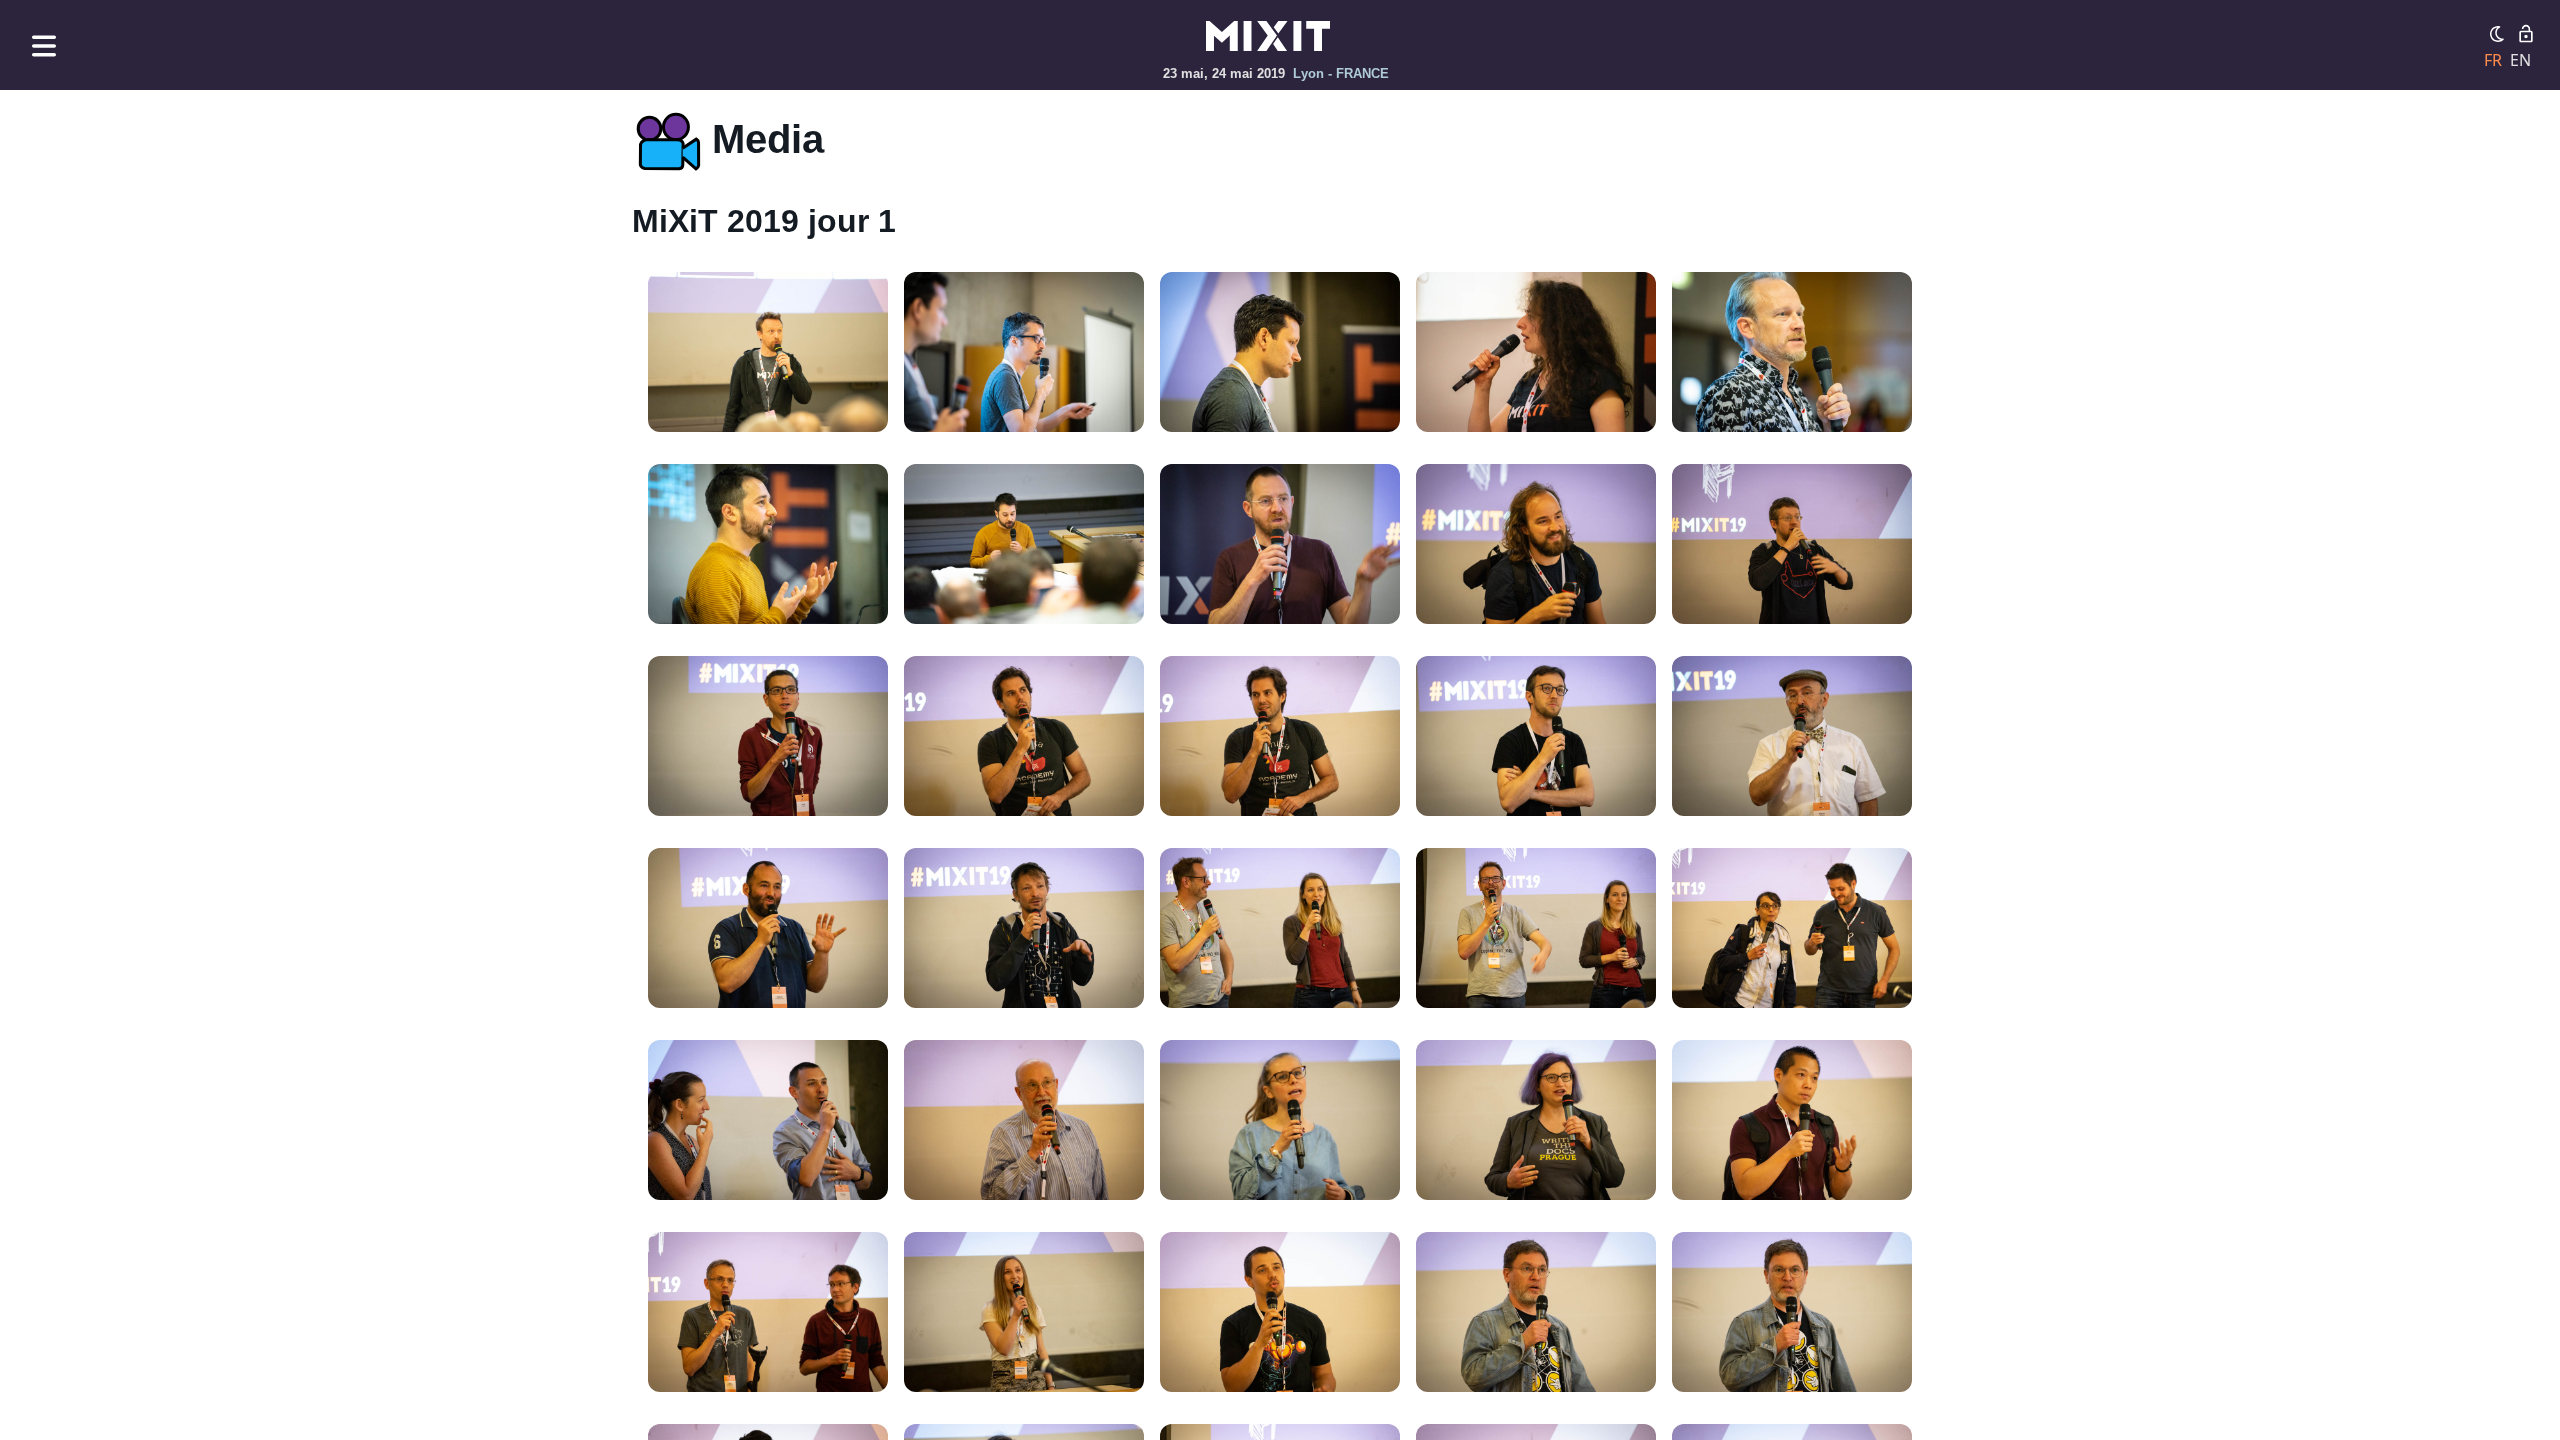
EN (2520, 60)
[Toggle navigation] (44, 45)
